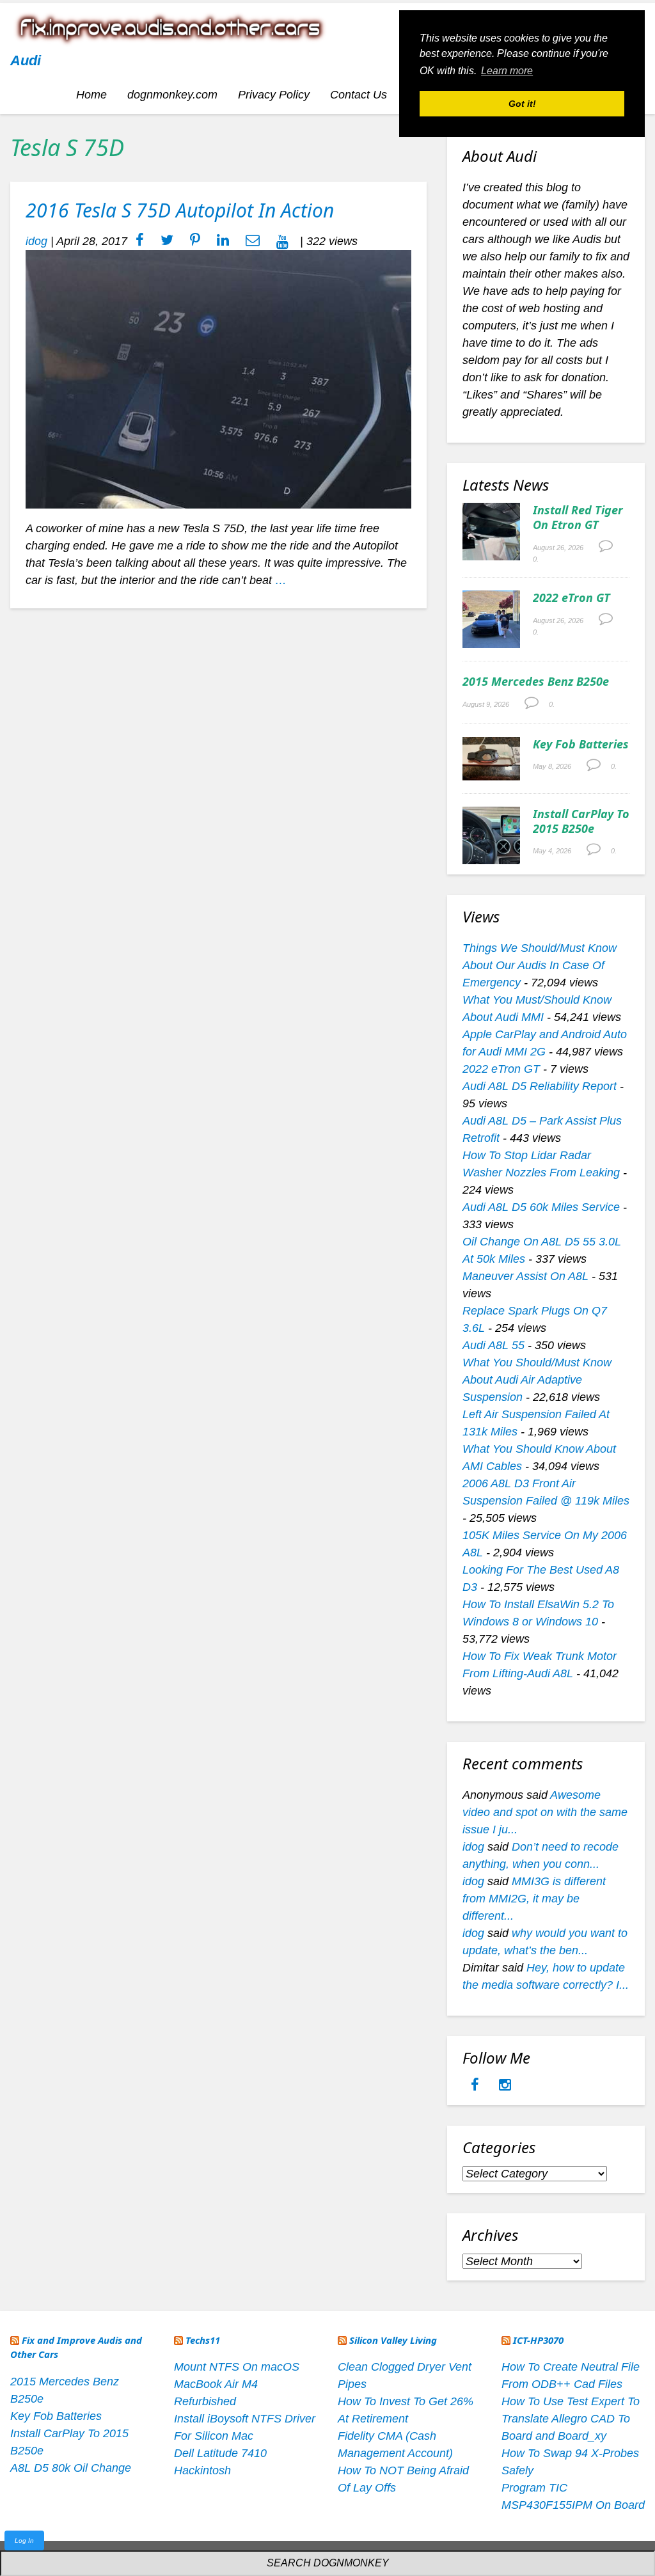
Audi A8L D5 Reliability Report (540, 1086)
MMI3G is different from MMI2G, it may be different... (534, 1899)
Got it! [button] (522, 104)
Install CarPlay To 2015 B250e (581, 821)
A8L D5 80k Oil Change (71, 2468)
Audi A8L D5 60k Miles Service (541, 1207)
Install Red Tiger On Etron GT (578, 517)
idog (36, 241)
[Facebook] (477, 2086)
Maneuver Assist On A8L (525, 1276)
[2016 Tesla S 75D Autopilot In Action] (218, 379)
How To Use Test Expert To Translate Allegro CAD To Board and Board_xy (571, 2419)
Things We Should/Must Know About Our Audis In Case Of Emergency (540, 965)
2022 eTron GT (572, 597)
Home (91, 95)
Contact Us (359, 95)
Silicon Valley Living (393, 2340)
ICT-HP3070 (538, 2340)
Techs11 (203, 2340)
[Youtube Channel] (282, 241)
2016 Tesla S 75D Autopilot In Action (180, 210)
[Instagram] (505, 2086)
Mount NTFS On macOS (237, 2367)
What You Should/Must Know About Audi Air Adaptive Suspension (537, 1380)
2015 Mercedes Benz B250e (536, 681)
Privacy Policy (274, 95)
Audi (26, 60)
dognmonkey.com (172, 95)
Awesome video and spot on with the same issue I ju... (545, 1812)
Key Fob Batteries (581, 744)
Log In (24, 2540)
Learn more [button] (507, 71)
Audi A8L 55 (493, 1345)
